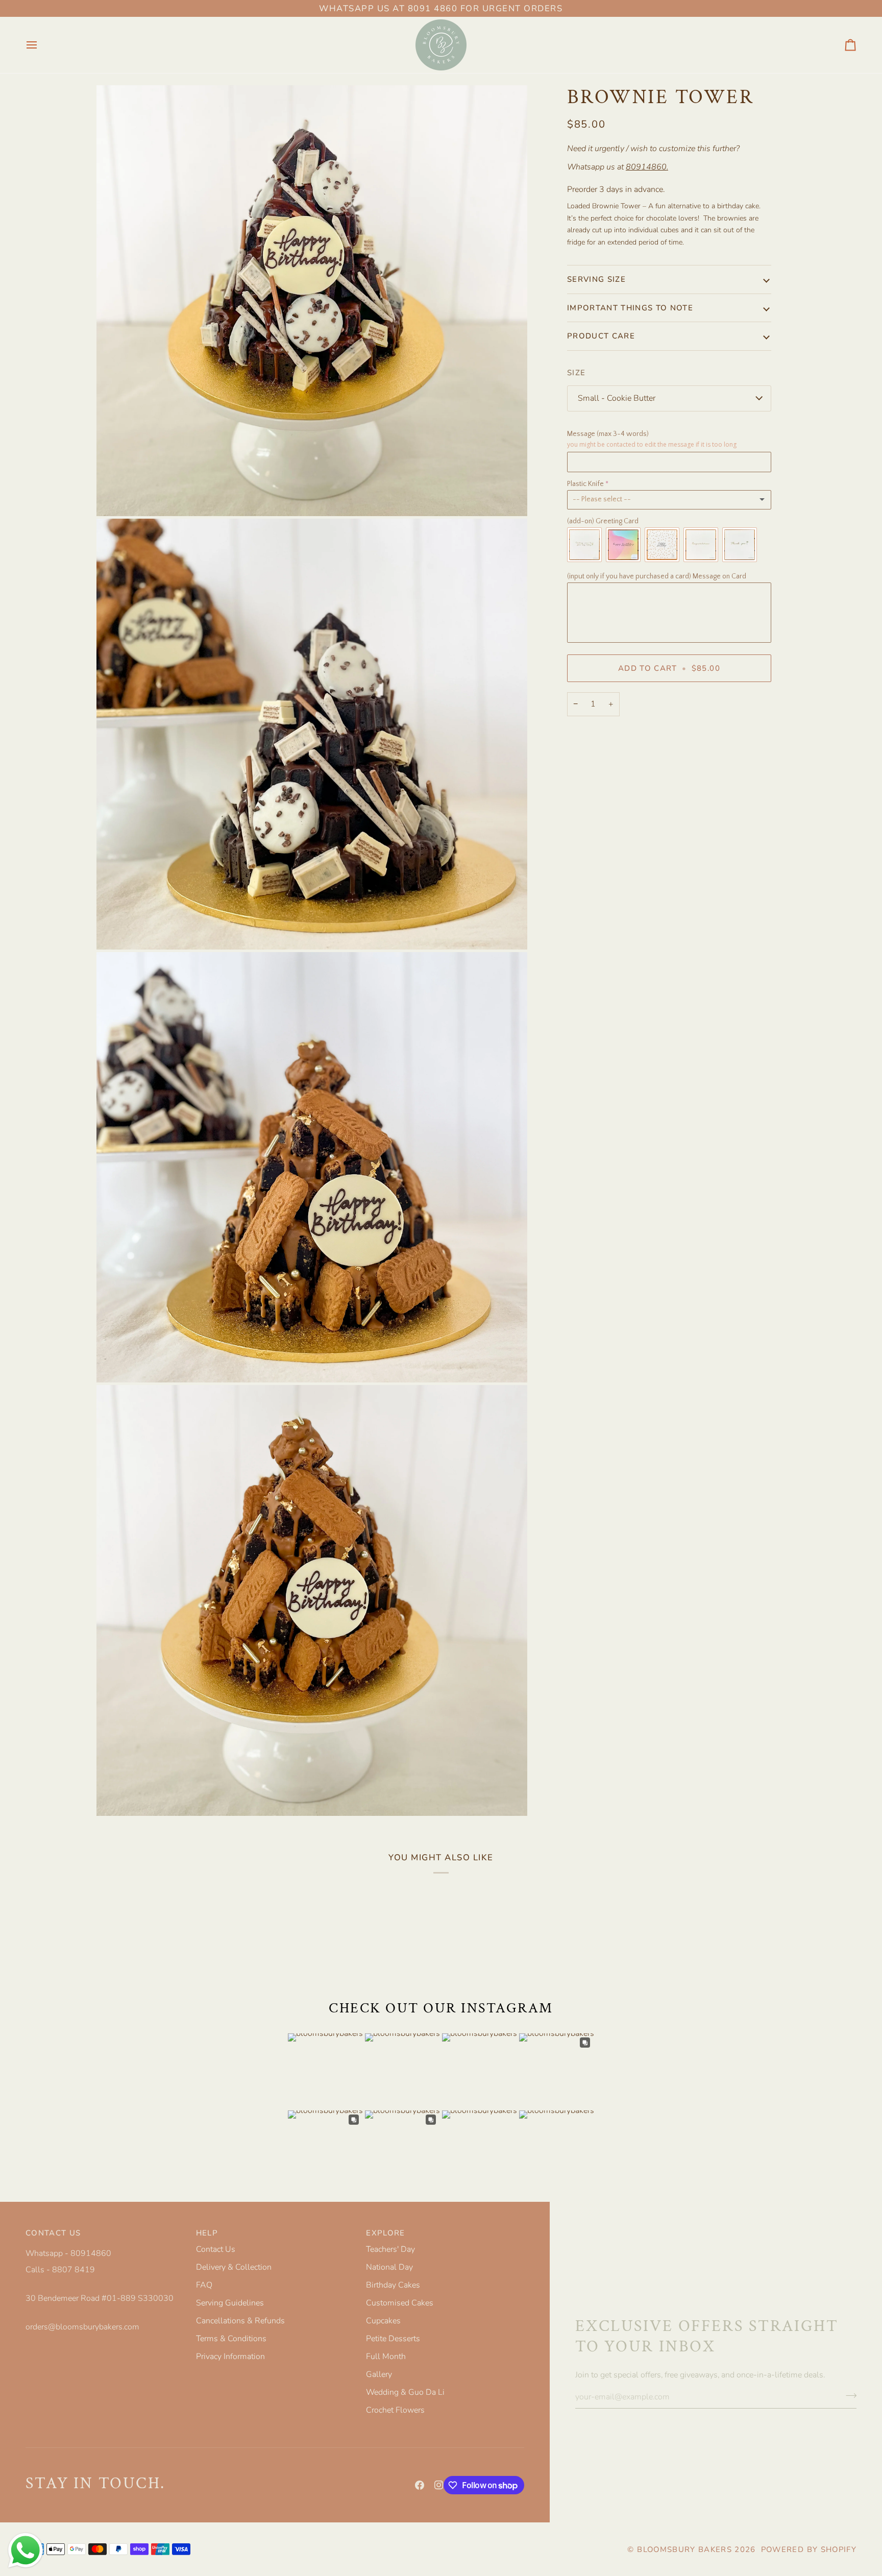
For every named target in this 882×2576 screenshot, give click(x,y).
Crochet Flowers (395, 2410)
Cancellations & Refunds (240, 2321)
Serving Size (596, 279)
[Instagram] (439, 2485)
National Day (389, 2267)
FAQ (204, 2285)
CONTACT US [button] (53, 2233)
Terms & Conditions (231, 2339)
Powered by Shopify (809, 2549)
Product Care (601, 336)
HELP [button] (207, 2233)
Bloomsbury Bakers (684, 2549)
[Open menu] (41, 45)
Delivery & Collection (234, 2267)
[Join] (848, 2396)
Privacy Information (230, 2356)
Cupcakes (383, 2321)
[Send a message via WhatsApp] (26, 2550)
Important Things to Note (630, 308)
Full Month (386, 2356)
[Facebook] (420, 2485)
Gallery (379, 2374)
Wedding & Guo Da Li (405, 2392)
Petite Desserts (393, 2339)
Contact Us (216, 2249)
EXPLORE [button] (385, 2233)
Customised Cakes (400, 2303)
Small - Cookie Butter (617, 398)
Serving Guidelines (230, 2303)
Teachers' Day (390, 2249)
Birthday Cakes (393, 2285)
